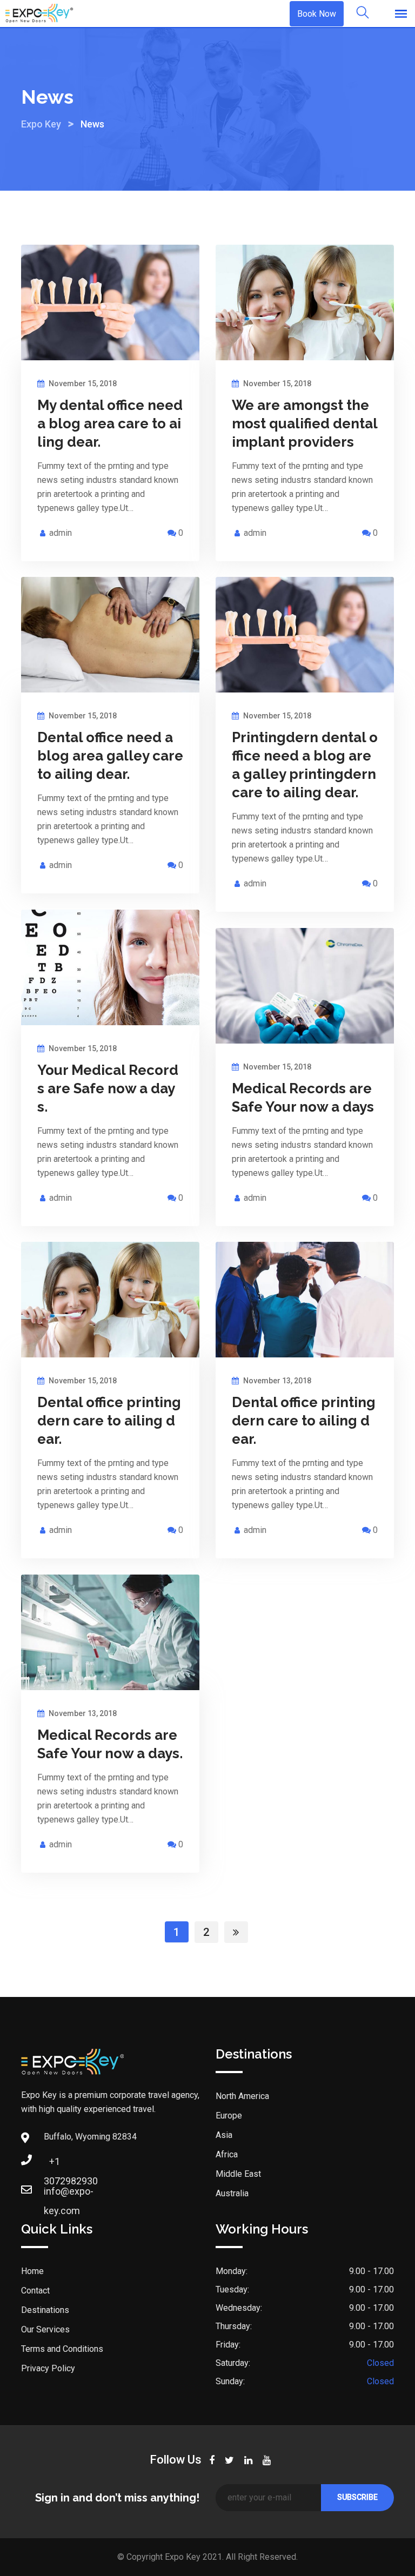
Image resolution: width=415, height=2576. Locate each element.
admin (61, 533)
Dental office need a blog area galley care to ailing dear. (110, 756)
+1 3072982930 (55, 2165)
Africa (227, 2154)
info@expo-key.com (55, 2194)
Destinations (45, 2310)
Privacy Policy (48, 2368)
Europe (229, 2116)
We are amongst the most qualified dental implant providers (304, 423)
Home (32, 2271)
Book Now (317, 14)
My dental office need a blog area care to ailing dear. (110, 423)
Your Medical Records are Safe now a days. (108, 1088)
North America (242, 2096)
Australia (232, 2193)
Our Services (45, 2329)
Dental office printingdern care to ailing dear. (109, 1421)
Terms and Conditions (62, 2349)
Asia (224, 2135)
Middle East (238, 2174)
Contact (35, 2291)
